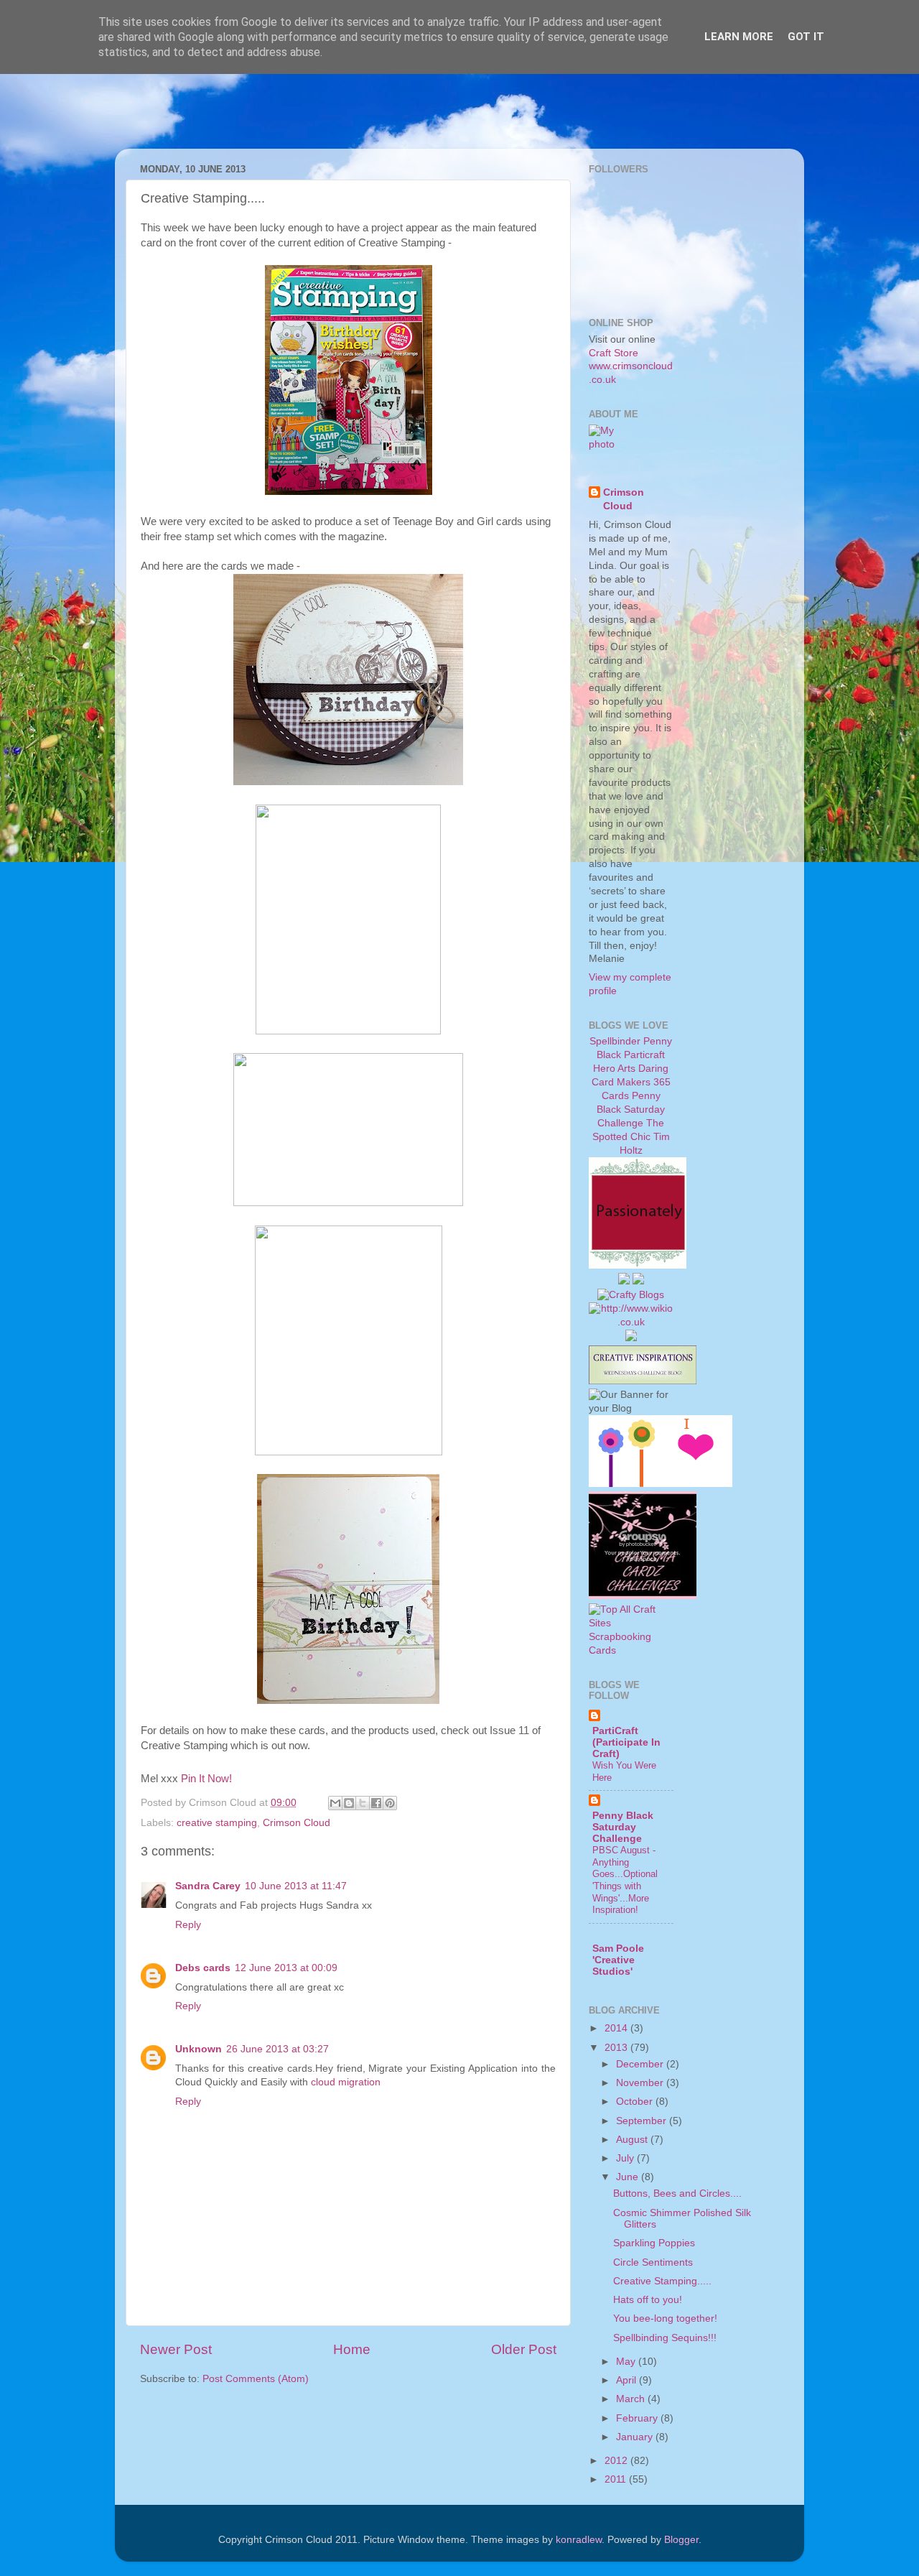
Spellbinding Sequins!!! (665, 2338)
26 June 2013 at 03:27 (277, 2049)
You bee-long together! (665, 2318)
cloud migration (346, 2082)
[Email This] (335, 1803)
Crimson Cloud (297, 1823)
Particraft (644, 1055)
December (641, 2064)
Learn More (739, 37)
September (643, 2121)
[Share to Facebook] (376, 1803)
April (628, 2380)
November (641, 2083)
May (627, 2362)
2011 (617, 2479)
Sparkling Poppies (654, 2243)
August (633, 2140)
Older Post (524, 2349)
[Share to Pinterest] (390, 1803)
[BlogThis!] (349, 1803)
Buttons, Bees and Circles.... (677, 2193)
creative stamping (217, 1823)
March (632, 2399)
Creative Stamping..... (662, 2281)
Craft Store (614, 353)
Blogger (681, 2540)
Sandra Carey (208, 1886)
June (629, 2177)
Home (352, 2349)
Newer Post (176, 2349)
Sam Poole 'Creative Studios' (618, 1960)
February (638, 2418)
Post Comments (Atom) (256, 2379)
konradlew (579, 2540)
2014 (617, 2028)
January (636, 2437)
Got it (806, 37)
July (626, 2158)
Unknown (199, 2049)
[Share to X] (363, 1803)
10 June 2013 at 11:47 (296, 1886)
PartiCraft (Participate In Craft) (626, 1742)
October (636, 2102)
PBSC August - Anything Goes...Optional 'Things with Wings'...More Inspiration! (625, 1880)
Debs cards (203, 1968)
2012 (617, 2461)
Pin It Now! (206, 1779)
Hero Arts (614, 1069)
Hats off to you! (648, 2300)
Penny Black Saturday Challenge (631, 1109)
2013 (617, 2048)
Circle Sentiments (653, 2262)
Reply (188, 1925)
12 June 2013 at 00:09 (286, 1968)
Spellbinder (615, 1041)
